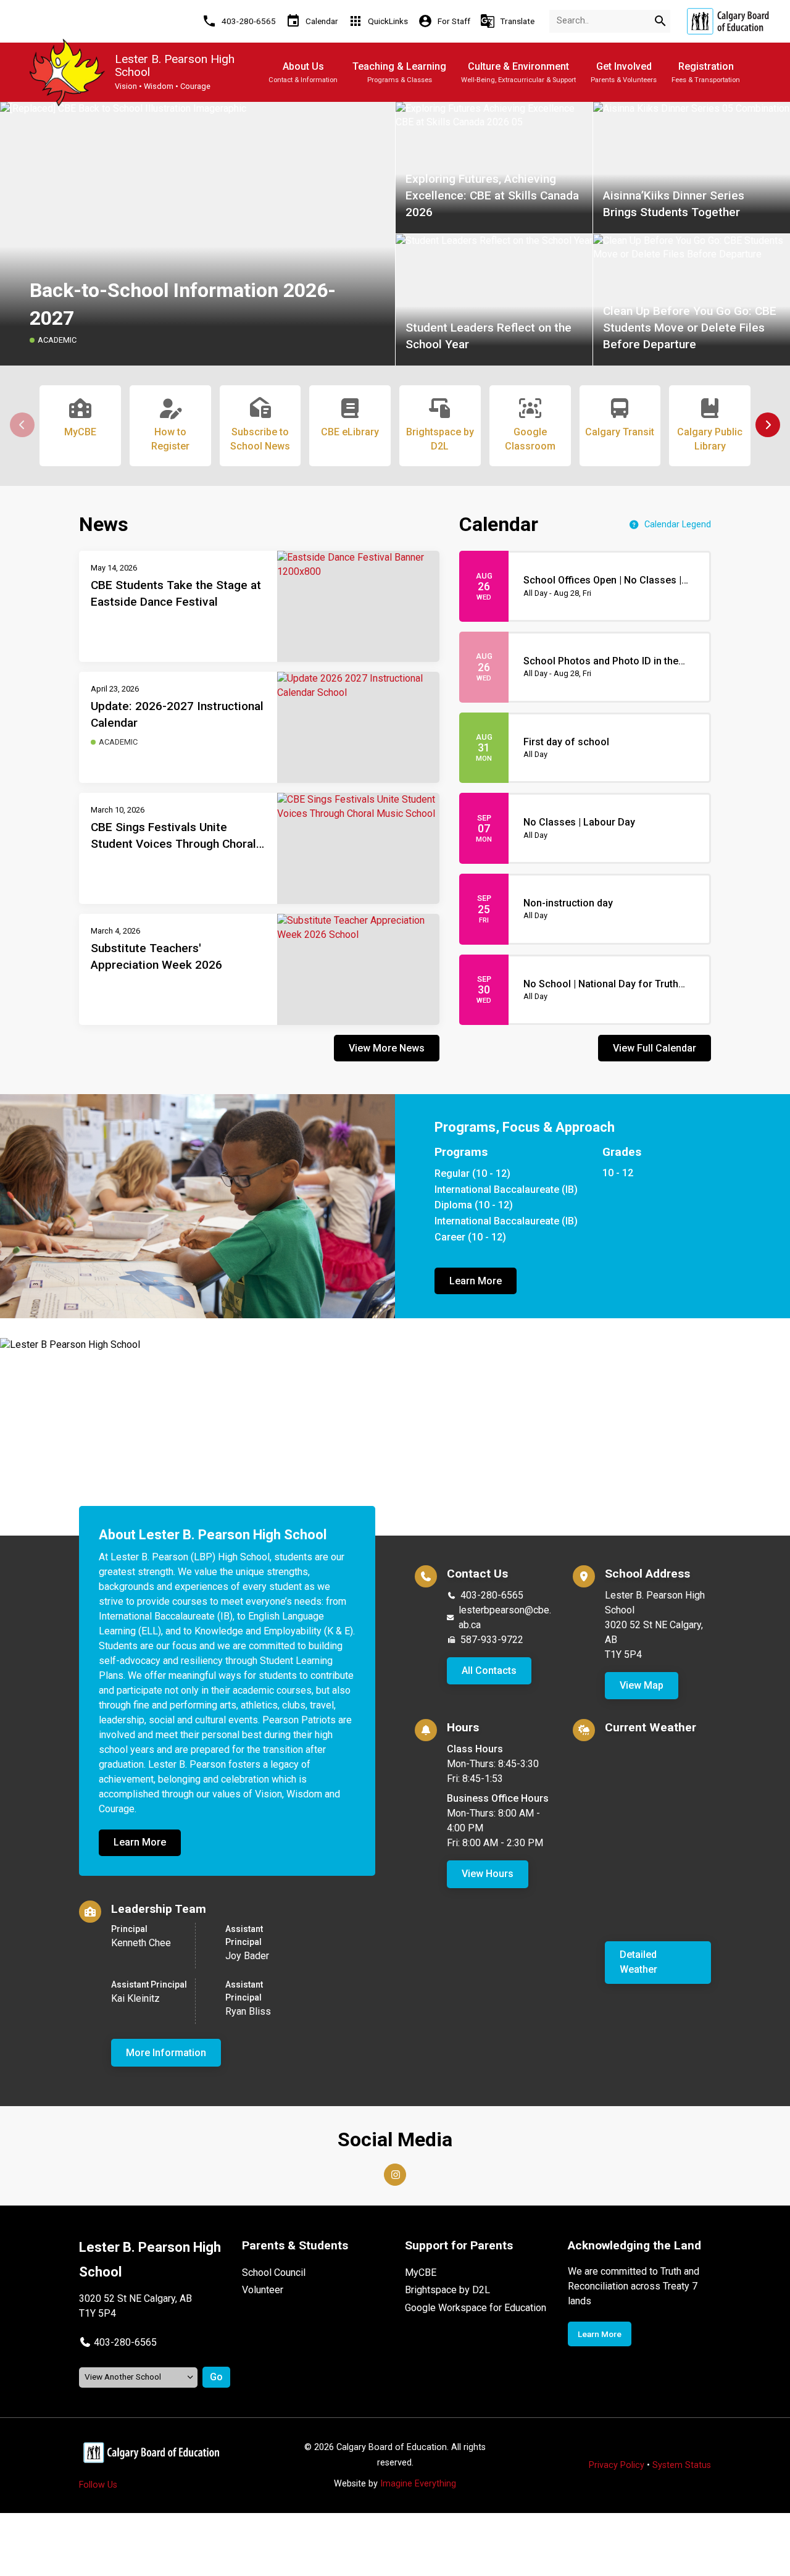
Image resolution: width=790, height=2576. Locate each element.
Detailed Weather (638, 1962)
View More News (387, 1048)
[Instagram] (395, 2175)
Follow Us (98, 2485)
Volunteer (263, 2290)
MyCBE (421, 2273)
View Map (642, 1685)
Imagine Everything (418, 2484)
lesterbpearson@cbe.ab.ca (505, 1617)
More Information (166, 2053)
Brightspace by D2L (447, 2290)
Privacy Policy (617, 2465)
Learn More (476, 1281)
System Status (682, 2465)
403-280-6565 (492, 1595)
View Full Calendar (655, 1048)
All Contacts (489, 1671)
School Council (274, 2273)
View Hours (488, 1874)
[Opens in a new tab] (728, 21)
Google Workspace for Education (476, 2308)
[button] (768, 425)
